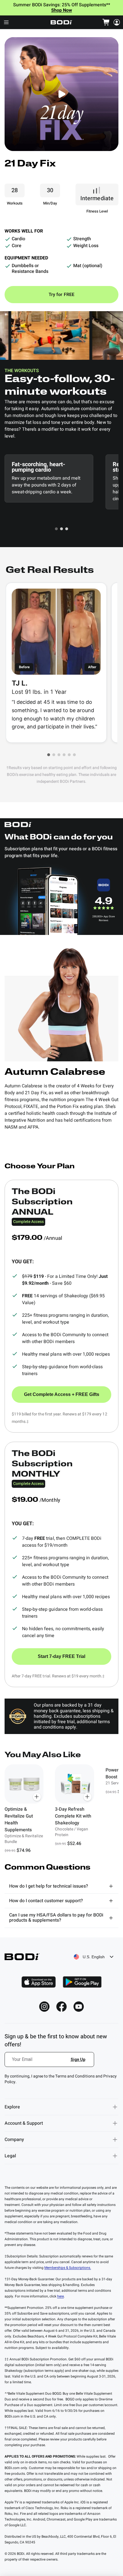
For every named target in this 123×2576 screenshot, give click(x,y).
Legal (10, 2156)
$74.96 (24, 1850)
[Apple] (39, 1982)
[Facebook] (61, 2007)
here (60, 2296)
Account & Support (24, 2123)
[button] (56, 529)
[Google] (82, 1982)
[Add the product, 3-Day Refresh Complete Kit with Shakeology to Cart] (88, 1797)
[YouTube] (79, 2007)
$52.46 (74, 1844)
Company (14, 2140)
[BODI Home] (61, 22)
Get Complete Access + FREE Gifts (62, 1394)
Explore (12, 2107)
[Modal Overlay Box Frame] (50, 2063)
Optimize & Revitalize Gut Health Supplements (19, 1820)
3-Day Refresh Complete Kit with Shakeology (73, 1816)
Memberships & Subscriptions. (68, 2268)
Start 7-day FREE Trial (61, 1656)
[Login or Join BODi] (117, 22)
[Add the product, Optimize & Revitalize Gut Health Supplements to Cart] (37, 1797)
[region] (61, 1809)
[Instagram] (44, 2007)
